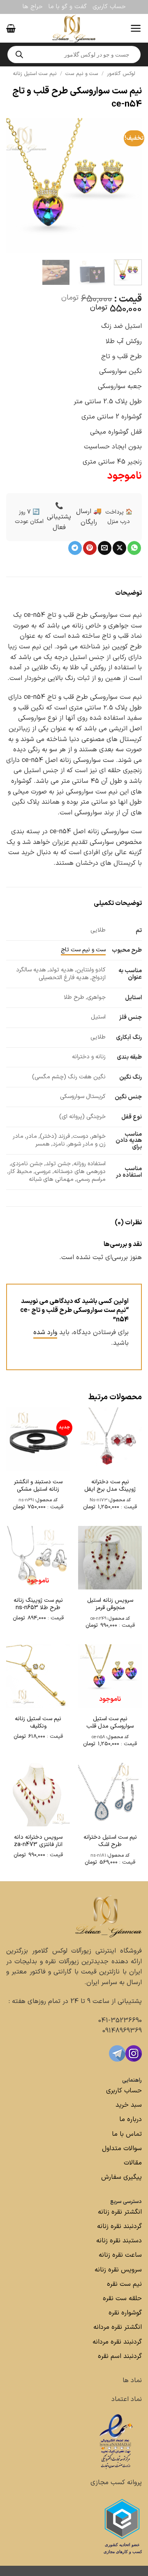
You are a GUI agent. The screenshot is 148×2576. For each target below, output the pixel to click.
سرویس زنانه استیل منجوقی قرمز (110, 1604)
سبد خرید (129, 2105)
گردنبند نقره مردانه (116, 2342)
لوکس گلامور (121, 74)
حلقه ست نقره (121, 2299)
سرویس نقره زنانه (118, 2270)
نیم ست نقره (124, 2284)
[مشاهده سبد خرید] (11, 28)
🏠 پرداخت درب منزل (119, 517)
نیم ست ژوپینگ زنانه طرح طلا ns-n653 (38, 1604)
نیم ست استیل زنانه (35, 74)
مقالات (133, 2163)
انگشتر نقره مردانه (118, 2327)
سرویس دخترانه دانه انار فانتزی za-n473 (38, 1841)
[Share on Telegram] (75, 548)
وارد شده (45, 1332)
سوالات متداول (121, 2149)
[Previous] (129, 186)
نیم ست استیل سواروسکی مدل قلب (110, 1723)
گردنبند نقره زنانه (119, 2226)
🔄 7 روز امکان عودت (29, 517)
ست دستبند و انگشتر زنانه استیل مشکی (38, 1486)
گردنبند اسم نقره (120, 2356)
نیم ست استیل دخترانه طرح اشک (110, 1841)
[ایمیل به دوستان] (105, 548)
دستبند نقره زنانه (119, 2241)
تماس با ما (126, 2134)
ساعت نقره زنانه (120, 2255)
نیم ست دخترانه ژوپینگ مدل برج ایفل (110, 1486)
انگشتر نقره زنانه (120, 2212)
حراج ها (33, 7)
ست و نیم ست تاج (83, 950)
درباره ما (131, 2119)
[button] (136, 28)
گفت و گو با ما (68, 7)
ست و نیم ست (82, 74)
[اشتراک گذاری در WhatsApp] (134, 548)
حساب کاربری (109, 7)
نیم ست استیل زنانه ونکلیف (38, 1723)
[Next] (13, 186)
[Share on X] (119, 548)
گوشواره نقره (124, 2313)
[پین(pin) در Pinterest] (90, 548)
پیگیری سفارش (121, 2177)
